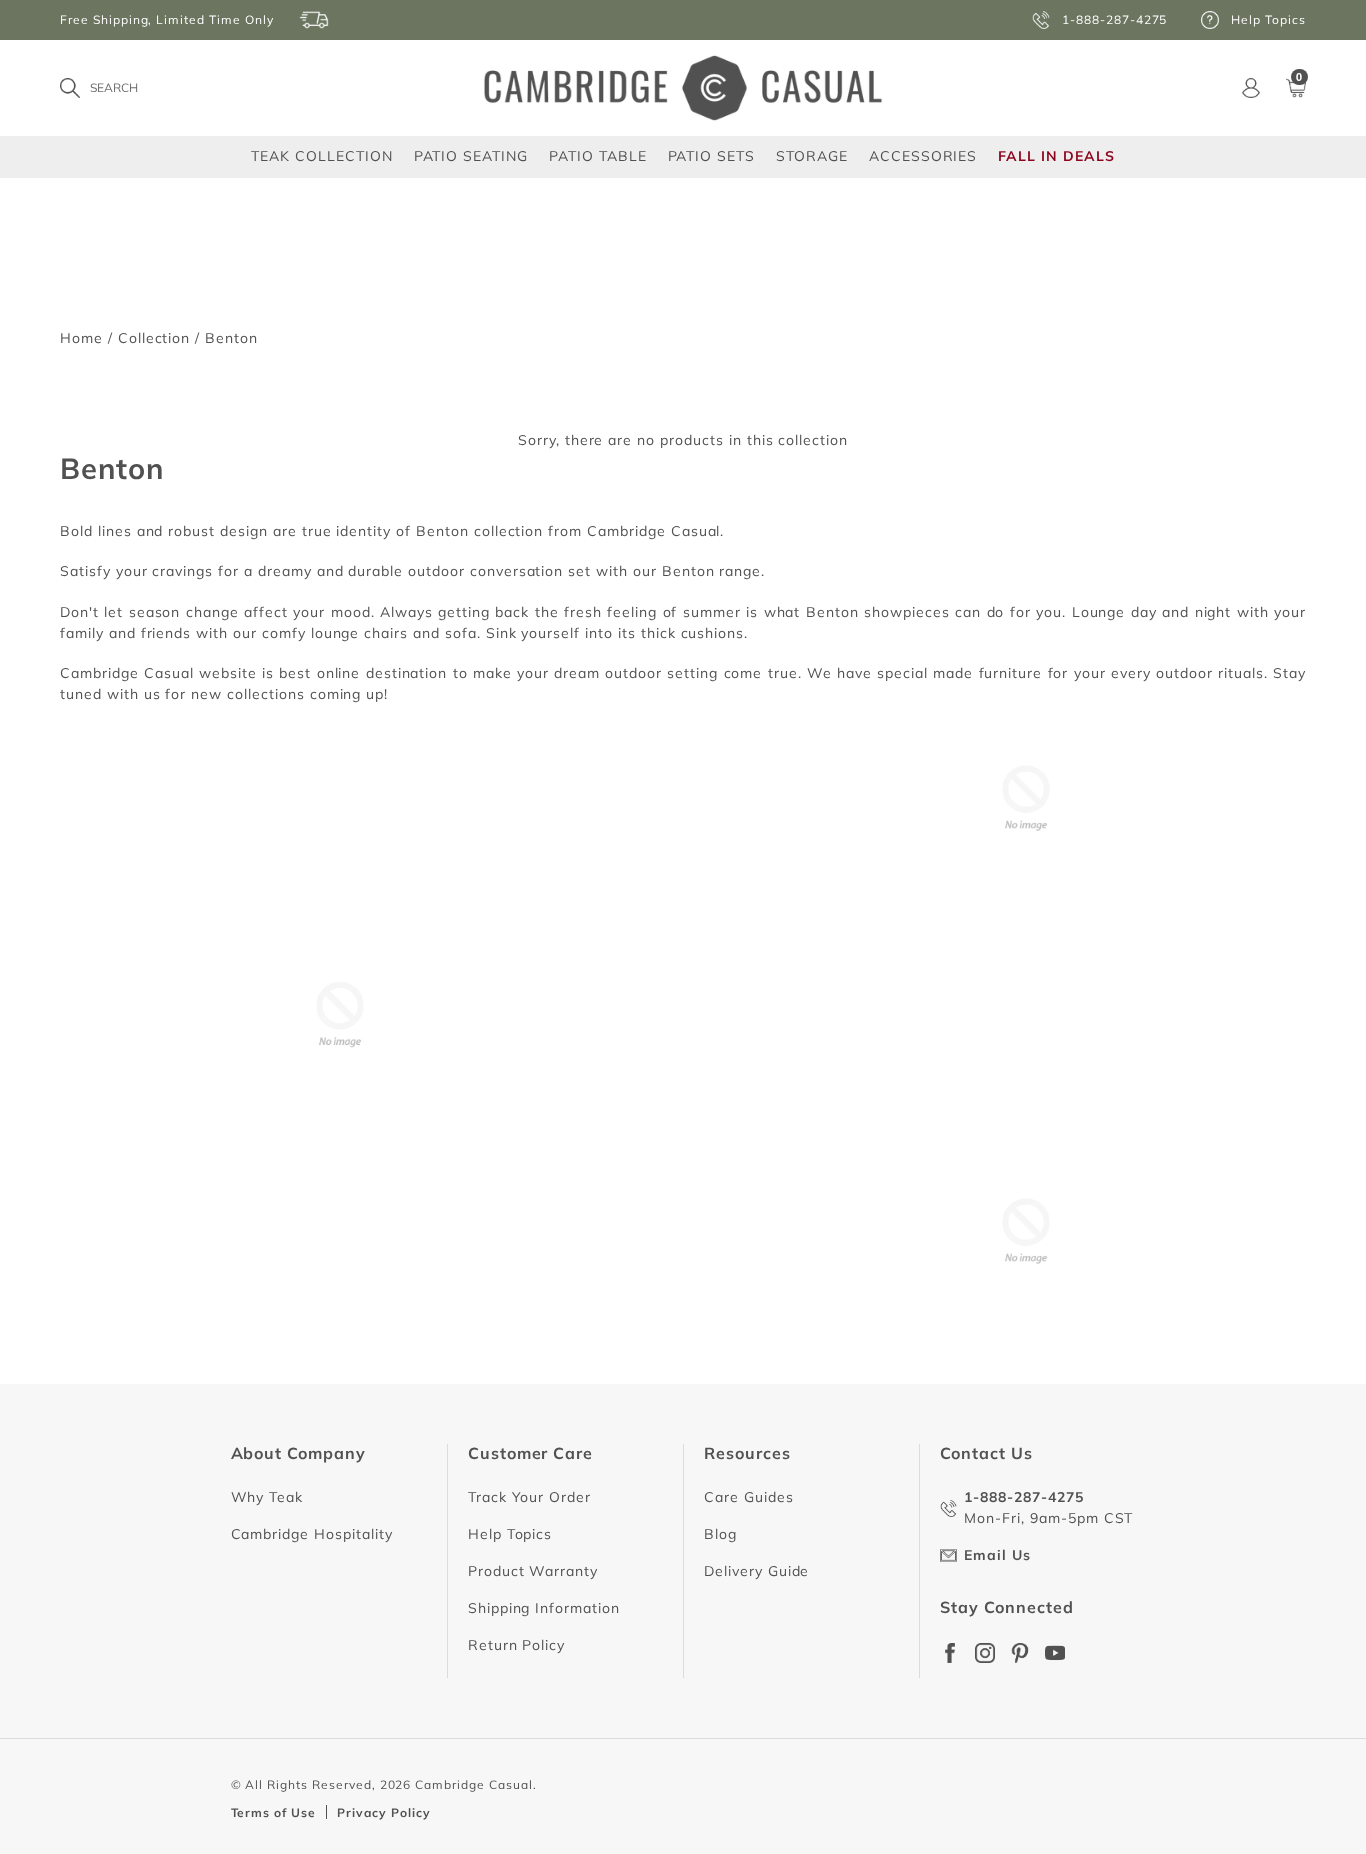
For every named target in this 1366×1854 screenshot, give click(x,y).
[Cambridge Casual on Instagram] (985, 1653)
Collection (154, 338)
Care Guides (749, 1497)
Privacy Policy (383, 1812)
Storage (812, 156)
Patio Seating (471, 155)
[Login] (1251, 88)
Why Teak (267, 1497)
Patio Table (598, 155)
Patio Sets (712, 155)
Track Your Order (529, 1497)
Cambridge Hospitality (312, 1534)
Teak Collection (321, 155)
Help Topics (510, 1534)
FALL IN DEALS (1056, 156)
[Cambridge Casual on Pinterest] (1020, 1653)
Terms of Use (274, 1812)
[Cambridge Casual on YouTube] (1055, 1653)
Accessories (923, 155)
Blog (720, 1534)
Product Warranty (533, 1571)
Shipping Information (544, 1608)
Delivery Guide (756, 1571)
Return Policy (516, 1645)
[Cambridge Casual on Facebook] (950, 1653)
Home (81, 338)
